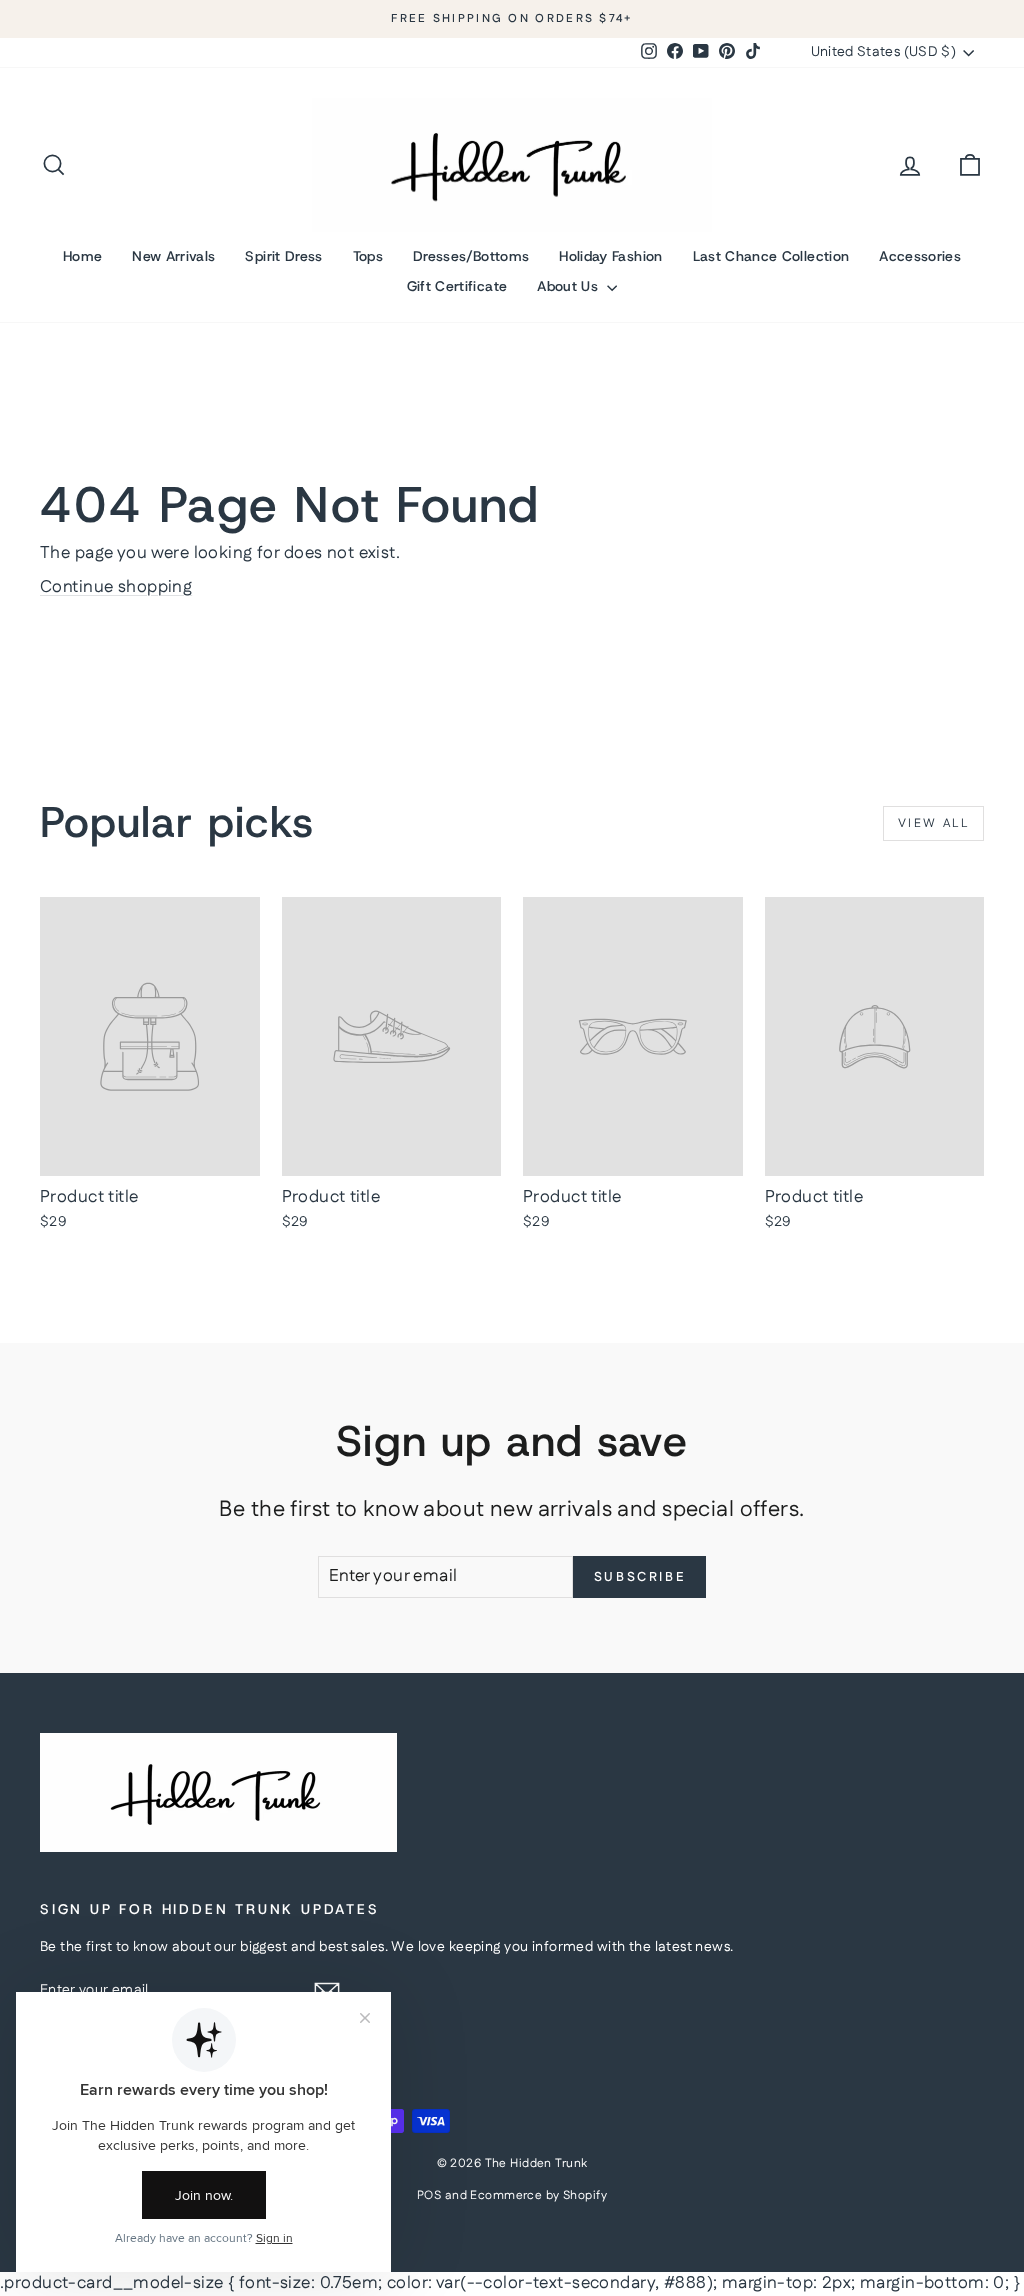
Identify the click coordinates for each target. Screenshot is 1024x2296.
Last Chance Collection (771, 256)
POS (429, 2195)
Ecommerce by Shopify (538, 2195)
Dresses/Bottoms (471, 256)
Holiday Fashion (610, 256)
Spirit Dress (283, 256)
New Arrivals (173, 256)
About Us (569, 286)
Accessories (920, 256)
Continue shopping (116, 587)
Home (82, 256)
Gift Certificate (457, 286)
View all (933, 823)
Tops (368, 256)
